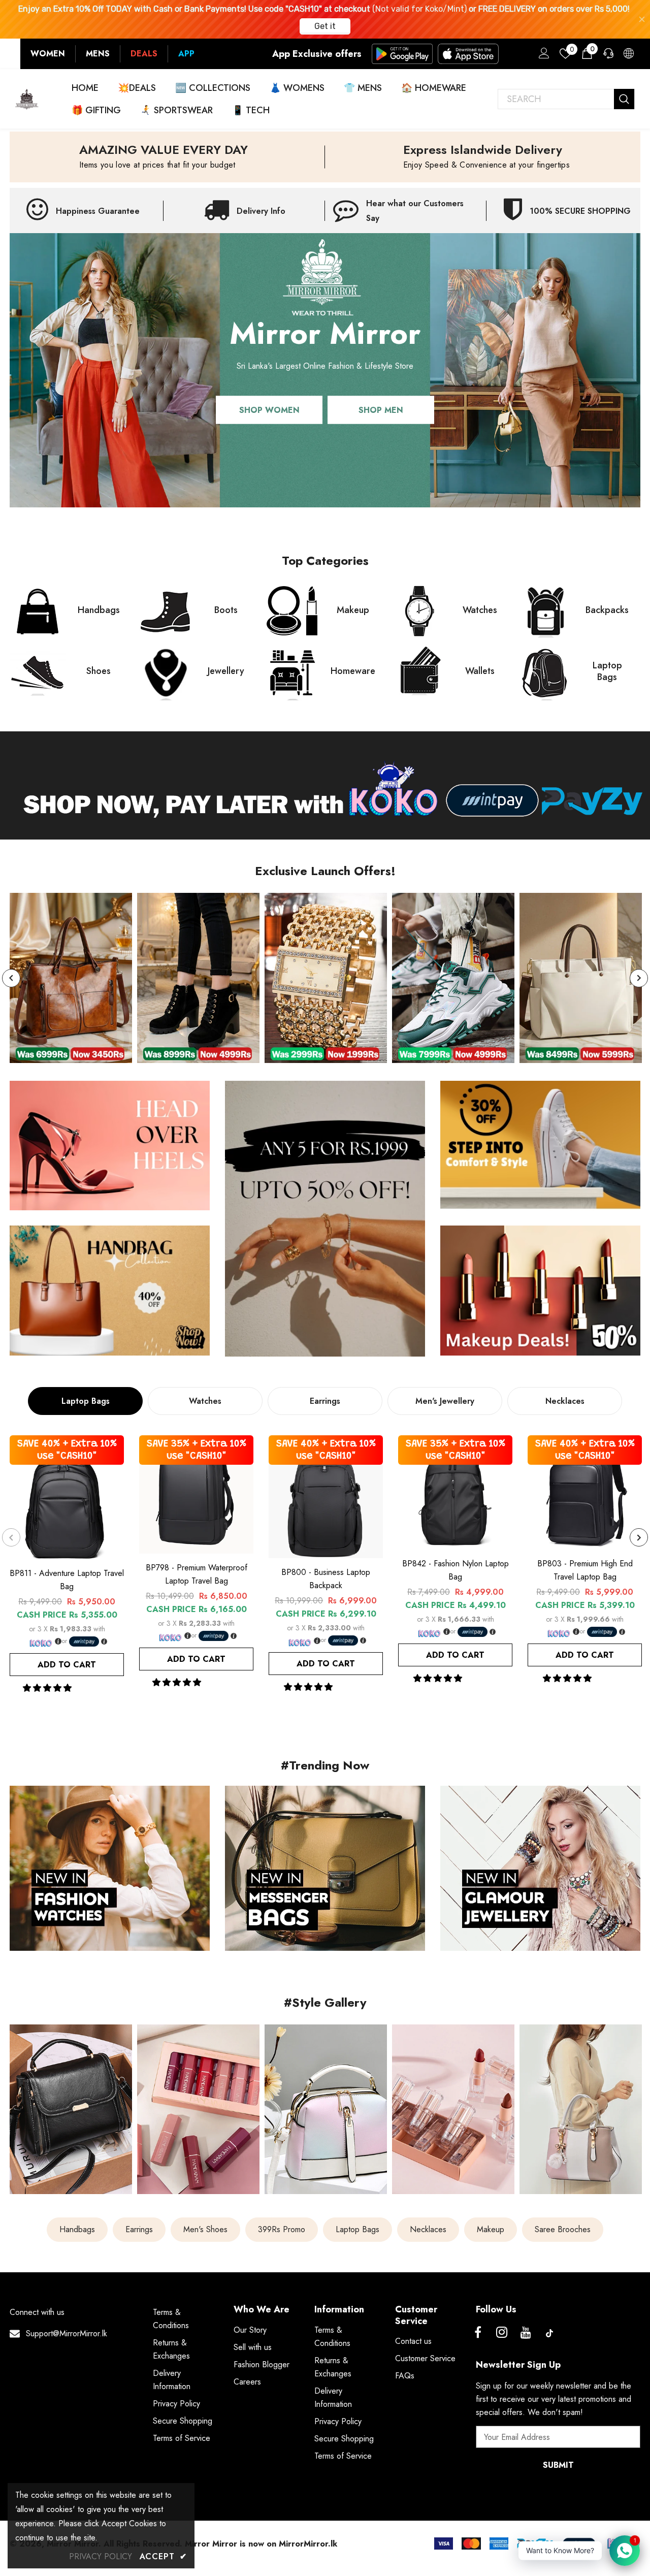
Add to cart (67, 1665)
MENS (98, 54)
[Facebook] (478, 2333)
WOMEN (48, 54)
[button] (48, 1688)
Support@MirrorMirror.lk (67, 2333)
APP (186, 54)
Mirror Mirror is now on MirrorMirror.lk (261, 2544)
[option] (71, 978)
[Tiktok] (549, 2333)
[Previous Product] (11, 1537)
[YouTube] (526, 2333)
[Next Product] (639, 1537)
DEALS (144, 54)
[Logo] (27, 99)
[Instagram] (502, 2333)
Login (542, 56)
